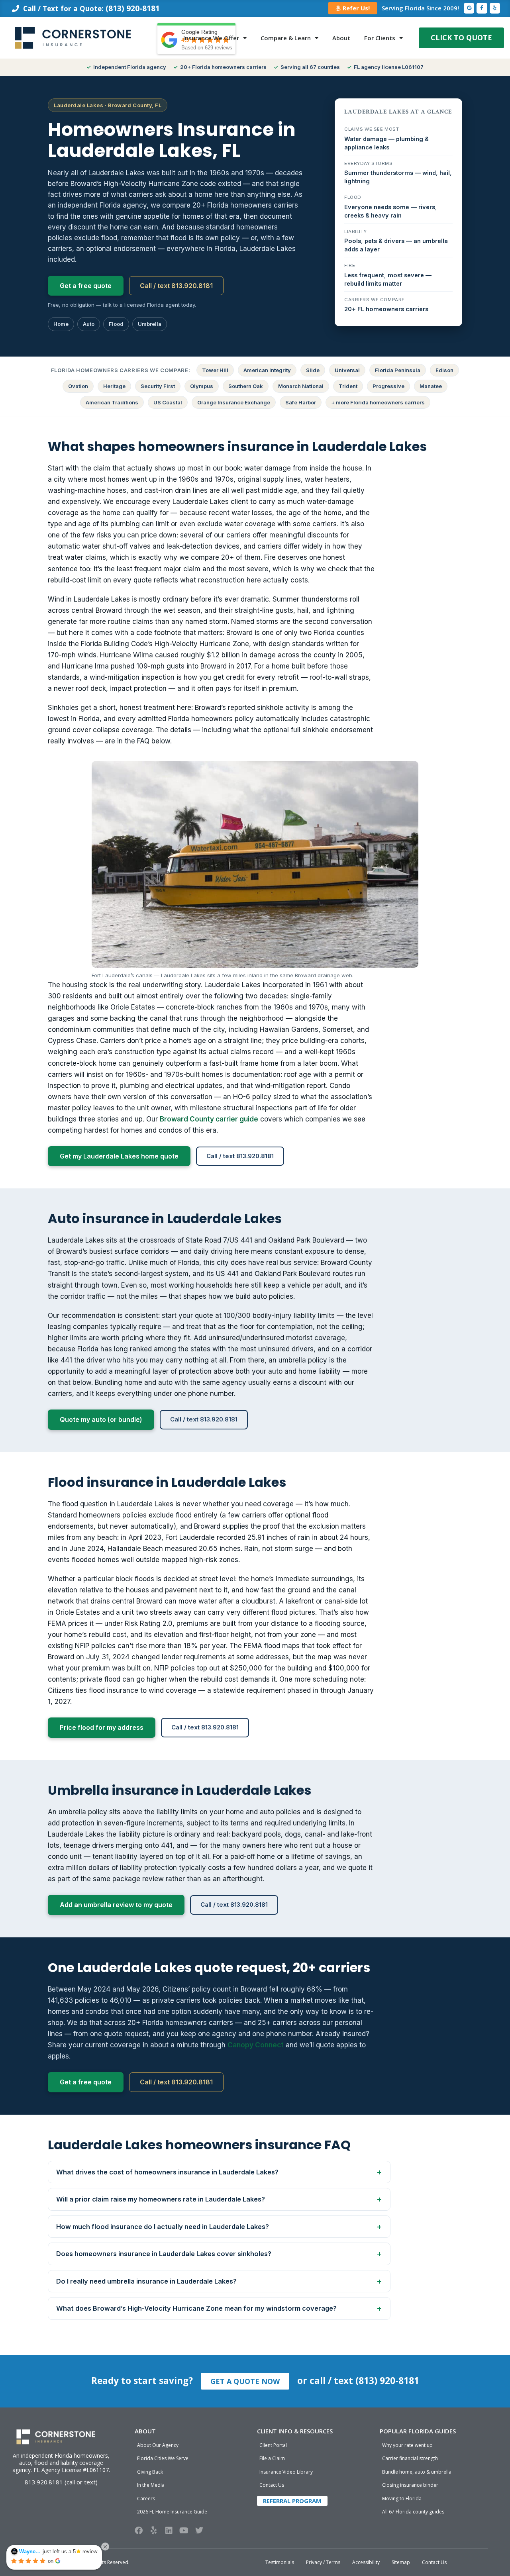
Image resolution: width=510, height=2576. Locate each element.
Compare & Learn (286, 38)
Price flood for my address (102, 1727)
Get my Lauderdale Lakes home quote (119, 1156)
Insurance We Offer (211, 38)
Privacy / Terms (323, 2562)
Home (61, 324)
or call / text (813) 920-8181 (358, 2381)
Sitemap (401, 2562)
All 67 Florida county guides (413, 2512)
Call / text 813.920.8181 (176, 286)
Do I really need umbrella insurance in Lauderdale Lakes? (146, 2281)
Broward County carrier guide (209, 1119)
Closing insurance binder (410, 2485)
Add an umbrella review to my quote (116, 1905)
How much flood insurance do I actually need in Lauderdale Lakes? (163, 2227)
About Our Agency (158, 2445)
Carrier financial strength (410, 2458)
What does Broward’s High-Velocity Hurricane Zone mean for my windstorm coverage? (196, 2308)
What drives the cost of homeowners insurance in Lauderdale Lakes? (167, 2172)
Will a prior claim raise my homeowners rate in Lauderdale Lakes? (161, 2199)
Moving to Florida (402, 2499)
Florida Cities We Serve (163, 2458)
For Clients (380, 38)
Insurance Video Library (286, 2472)
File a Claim (272, 2458)
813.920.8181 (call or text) (61, 2482)
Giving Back (150, 2472)
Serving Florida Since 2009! (420, 8)
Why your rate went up (407, 2445)
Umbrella (150, 324)
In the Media (151, 2485)
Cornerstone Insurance (57, 2562)
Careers (146, 2499)
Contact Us (272, 2485)
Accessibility (366, 2562)
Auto (89, 324)
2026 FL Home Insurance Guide (172, 2512)
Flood (116, 324)
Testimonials (280, 2562)
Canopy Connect (256, 2045)
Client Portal (273, 2445)
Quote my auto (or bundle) (101, 1419)
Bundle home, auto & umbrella (417, 2472)
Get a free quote (86, 286)
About (341, 38)
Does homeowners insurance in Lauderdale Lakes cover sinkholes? (164, 2254)
